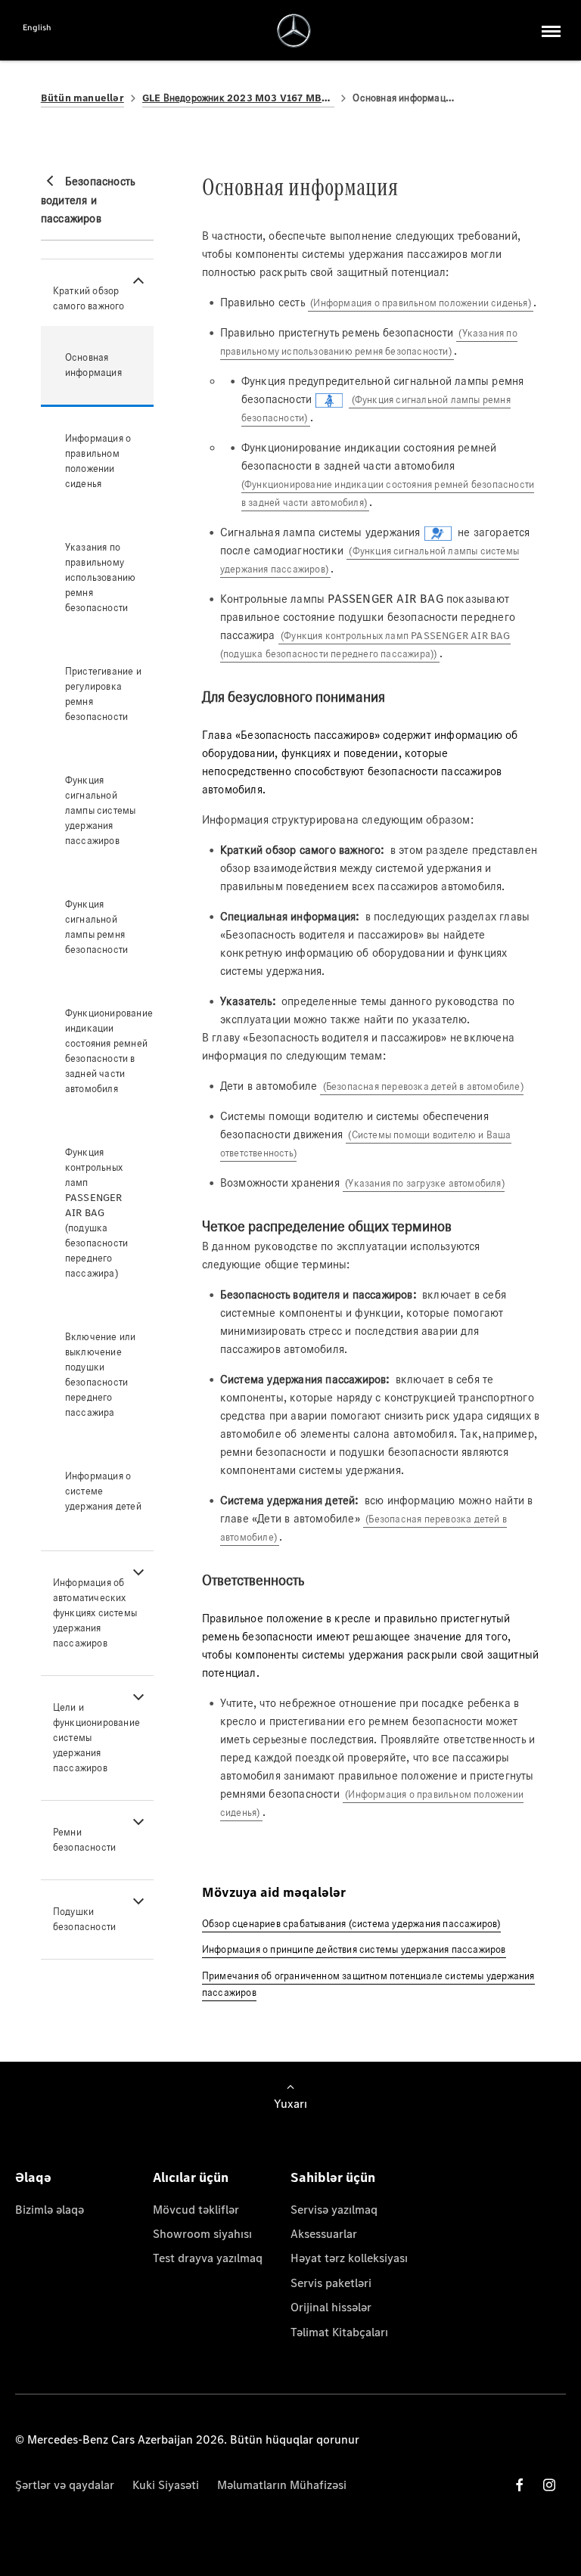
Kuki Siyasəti (166, 2485)
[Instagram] (549, 2485)
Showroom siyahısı (202, 2234)
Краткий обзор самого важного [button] (89, 298)
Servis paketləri (331, 2283)
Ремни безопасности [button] (84, 1840)
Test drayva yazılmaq (208, 2258)
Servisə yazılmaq (334, 2210)
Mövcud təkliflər (196, 2210)
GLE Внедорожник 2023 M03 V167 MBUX (239, 98)
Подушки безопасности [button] (84, 1919)
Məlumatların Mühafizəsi (282, 2485)
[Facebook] (520, 2485)
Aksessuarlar (324, 2234)
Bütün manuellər (82, 98)
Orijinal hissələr (331, 2307)
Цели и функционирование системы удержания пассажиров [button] (96, 1738)
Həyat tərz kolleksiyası (349, 2258)
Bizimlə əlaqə (50, 2210)
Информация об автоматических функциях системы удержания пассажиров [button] (95, 1613)
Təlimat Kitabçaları (339, 2332)
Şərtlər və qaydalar (65, 2485)
